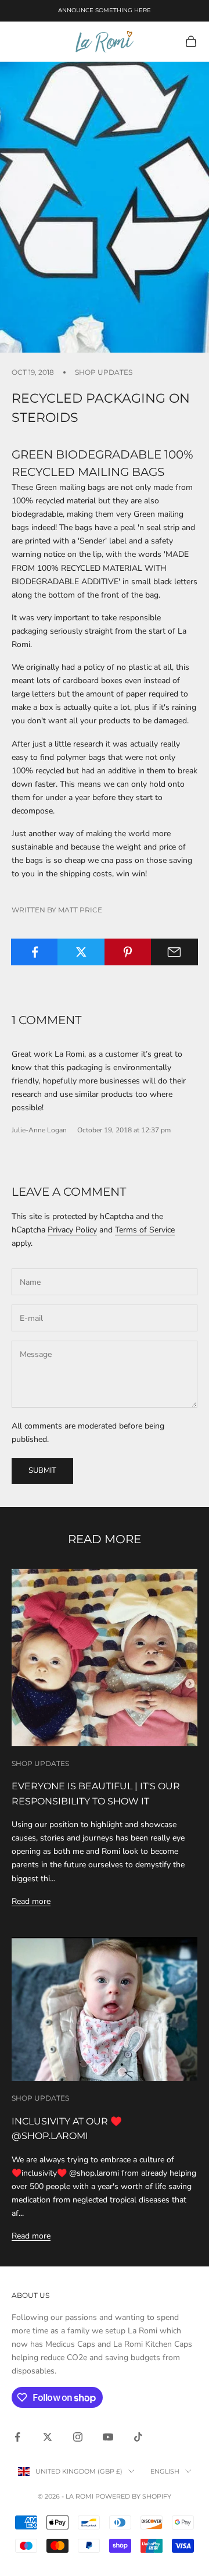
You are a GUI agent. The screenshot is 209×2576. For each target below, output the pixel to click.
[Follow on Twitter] (48, 2437)
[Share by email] (174, 952)
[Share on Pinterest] (128, 952)
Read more (31, 1901)
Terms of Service (145, 1230)
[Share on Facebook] (35, 952)
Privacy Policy (72, 1230)
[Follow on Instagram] (78, 2437)
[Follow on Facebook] (17, 2437)
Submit (42, 1470)
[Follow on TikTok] (138, 2437)
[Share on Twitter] (81, 952)
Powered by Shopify (133, 2496)
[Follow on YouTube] (108, 2437)
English (165, 2471)
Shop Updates (104, 372)
